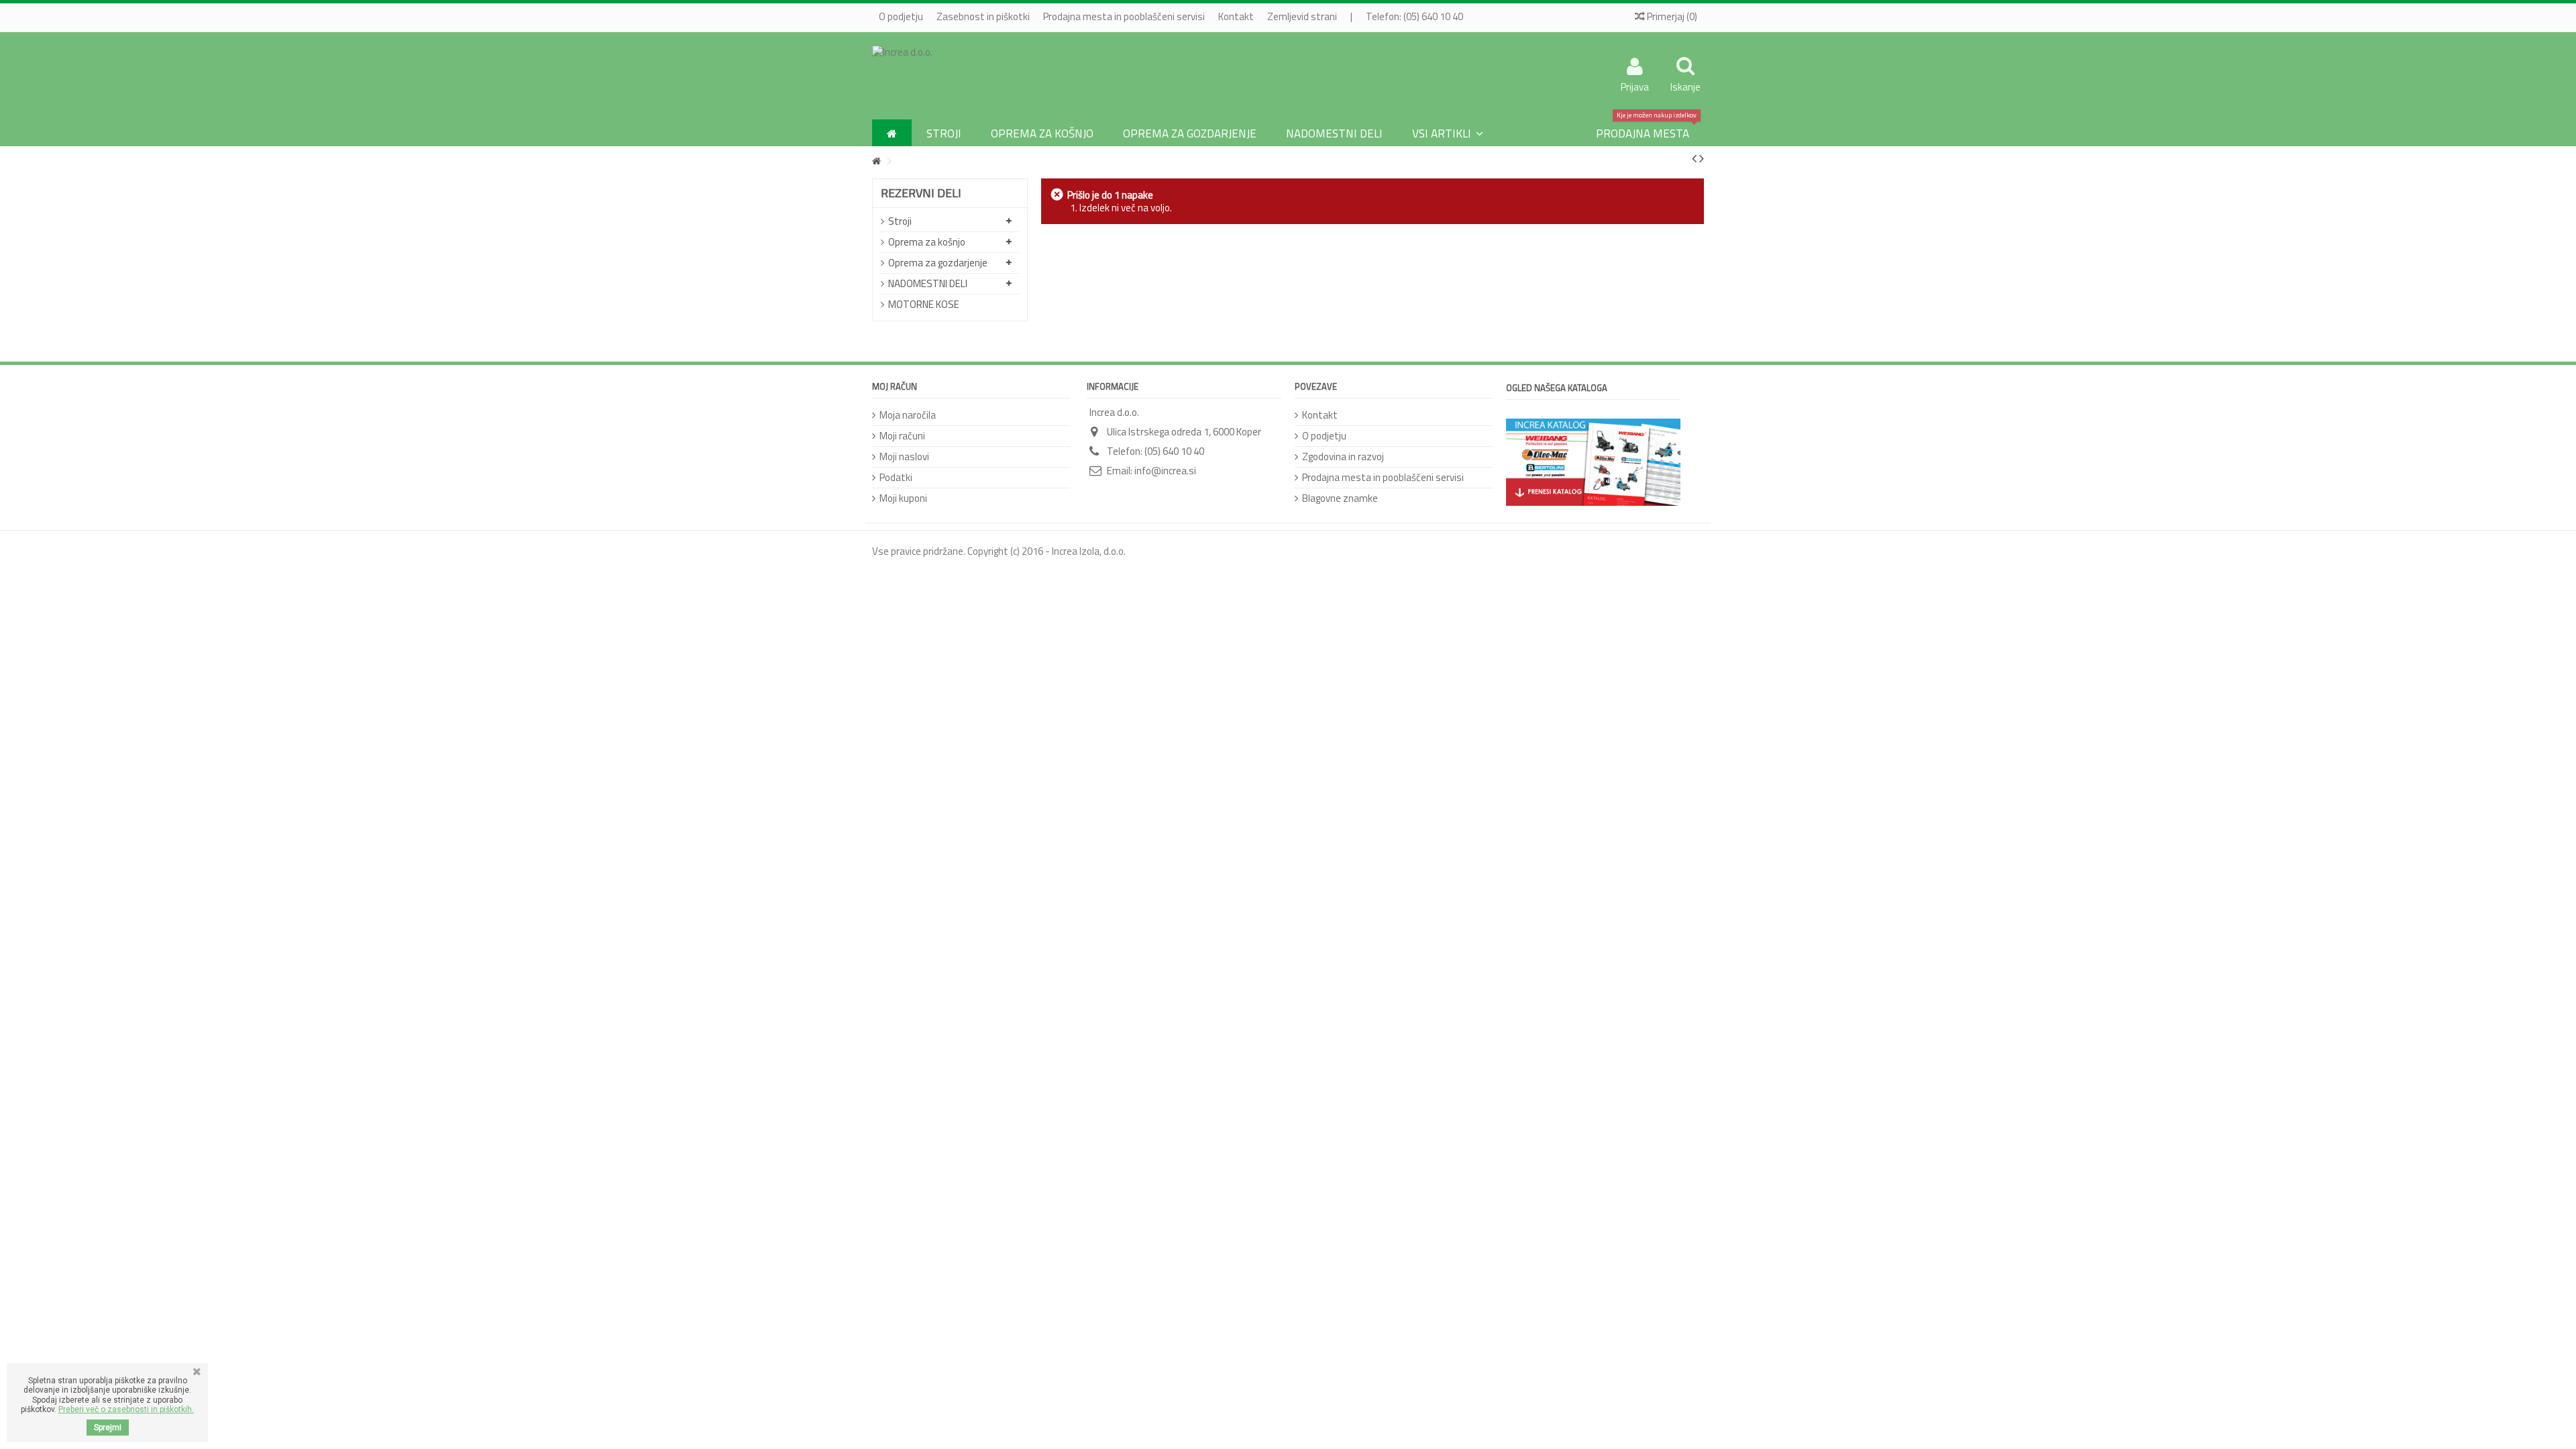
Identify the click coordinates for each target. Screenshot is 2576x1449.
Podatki (896, 477)
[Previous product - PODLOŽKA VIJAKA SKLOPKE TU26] (1694, 158)
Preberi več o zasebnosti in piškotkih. (126, 1409)
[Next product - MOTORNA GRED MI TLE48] (1702, 158)
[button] (1448, 133)
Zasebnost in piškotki (983, 16)
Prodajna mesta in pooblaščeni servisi (1124, 16)
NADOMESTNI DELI (928, 283)
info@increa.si (1165, 471)
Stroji (900, 221)
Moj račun (895, 386)
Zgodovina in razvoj (1343, 457)
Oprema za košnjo (927, 242)
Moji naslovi (904, 457)
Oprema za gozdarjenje (938, 263)
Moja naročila (908, 415)
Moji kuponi (903, 498)
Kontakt (1236, 16)
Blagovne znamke (1340, 498)
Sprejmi (108, 1428)
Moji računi (902, 436)
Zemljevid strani (1302, 16)
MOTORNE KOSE (924, 304)
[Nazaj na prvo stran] (876, 161)
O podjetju (901, 16)
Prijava (1635, 85)
